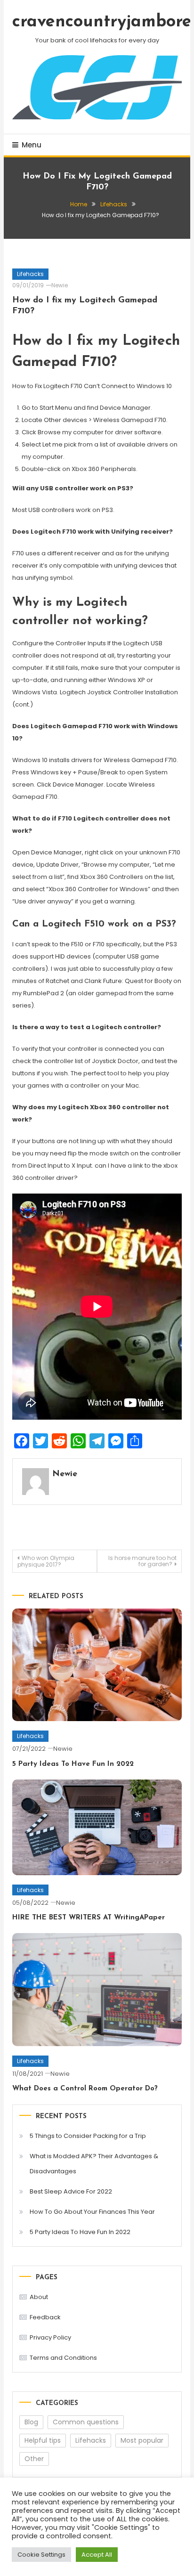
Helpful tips (43, 2440)
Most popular (142, 2440)
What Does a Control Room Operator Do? (85, 2089)
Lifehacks (30, 274)
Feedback (45, 2317)
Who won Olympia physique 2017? (46, 1561)
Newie (60, 285)
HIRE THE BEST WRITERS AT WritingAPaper (89, 1918)
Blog (31, 2422)
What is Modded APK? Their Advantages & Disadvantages (94, 2164)
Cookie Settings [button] (41, 2555)
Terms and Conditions (63, 2358)
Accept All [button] (97, 2555)
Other (34, 2459)
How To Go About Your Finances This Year (92, 2212)
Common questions (86, 2422)
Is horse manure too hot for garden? (142, 1561)
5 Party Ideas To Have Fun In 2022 (73, 1764)
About (39, 2297)
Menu (32, 145)
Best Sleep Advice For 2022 (71, 2191)
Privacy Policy (50, 2337)
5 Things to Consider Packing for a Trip (88, 2136)
